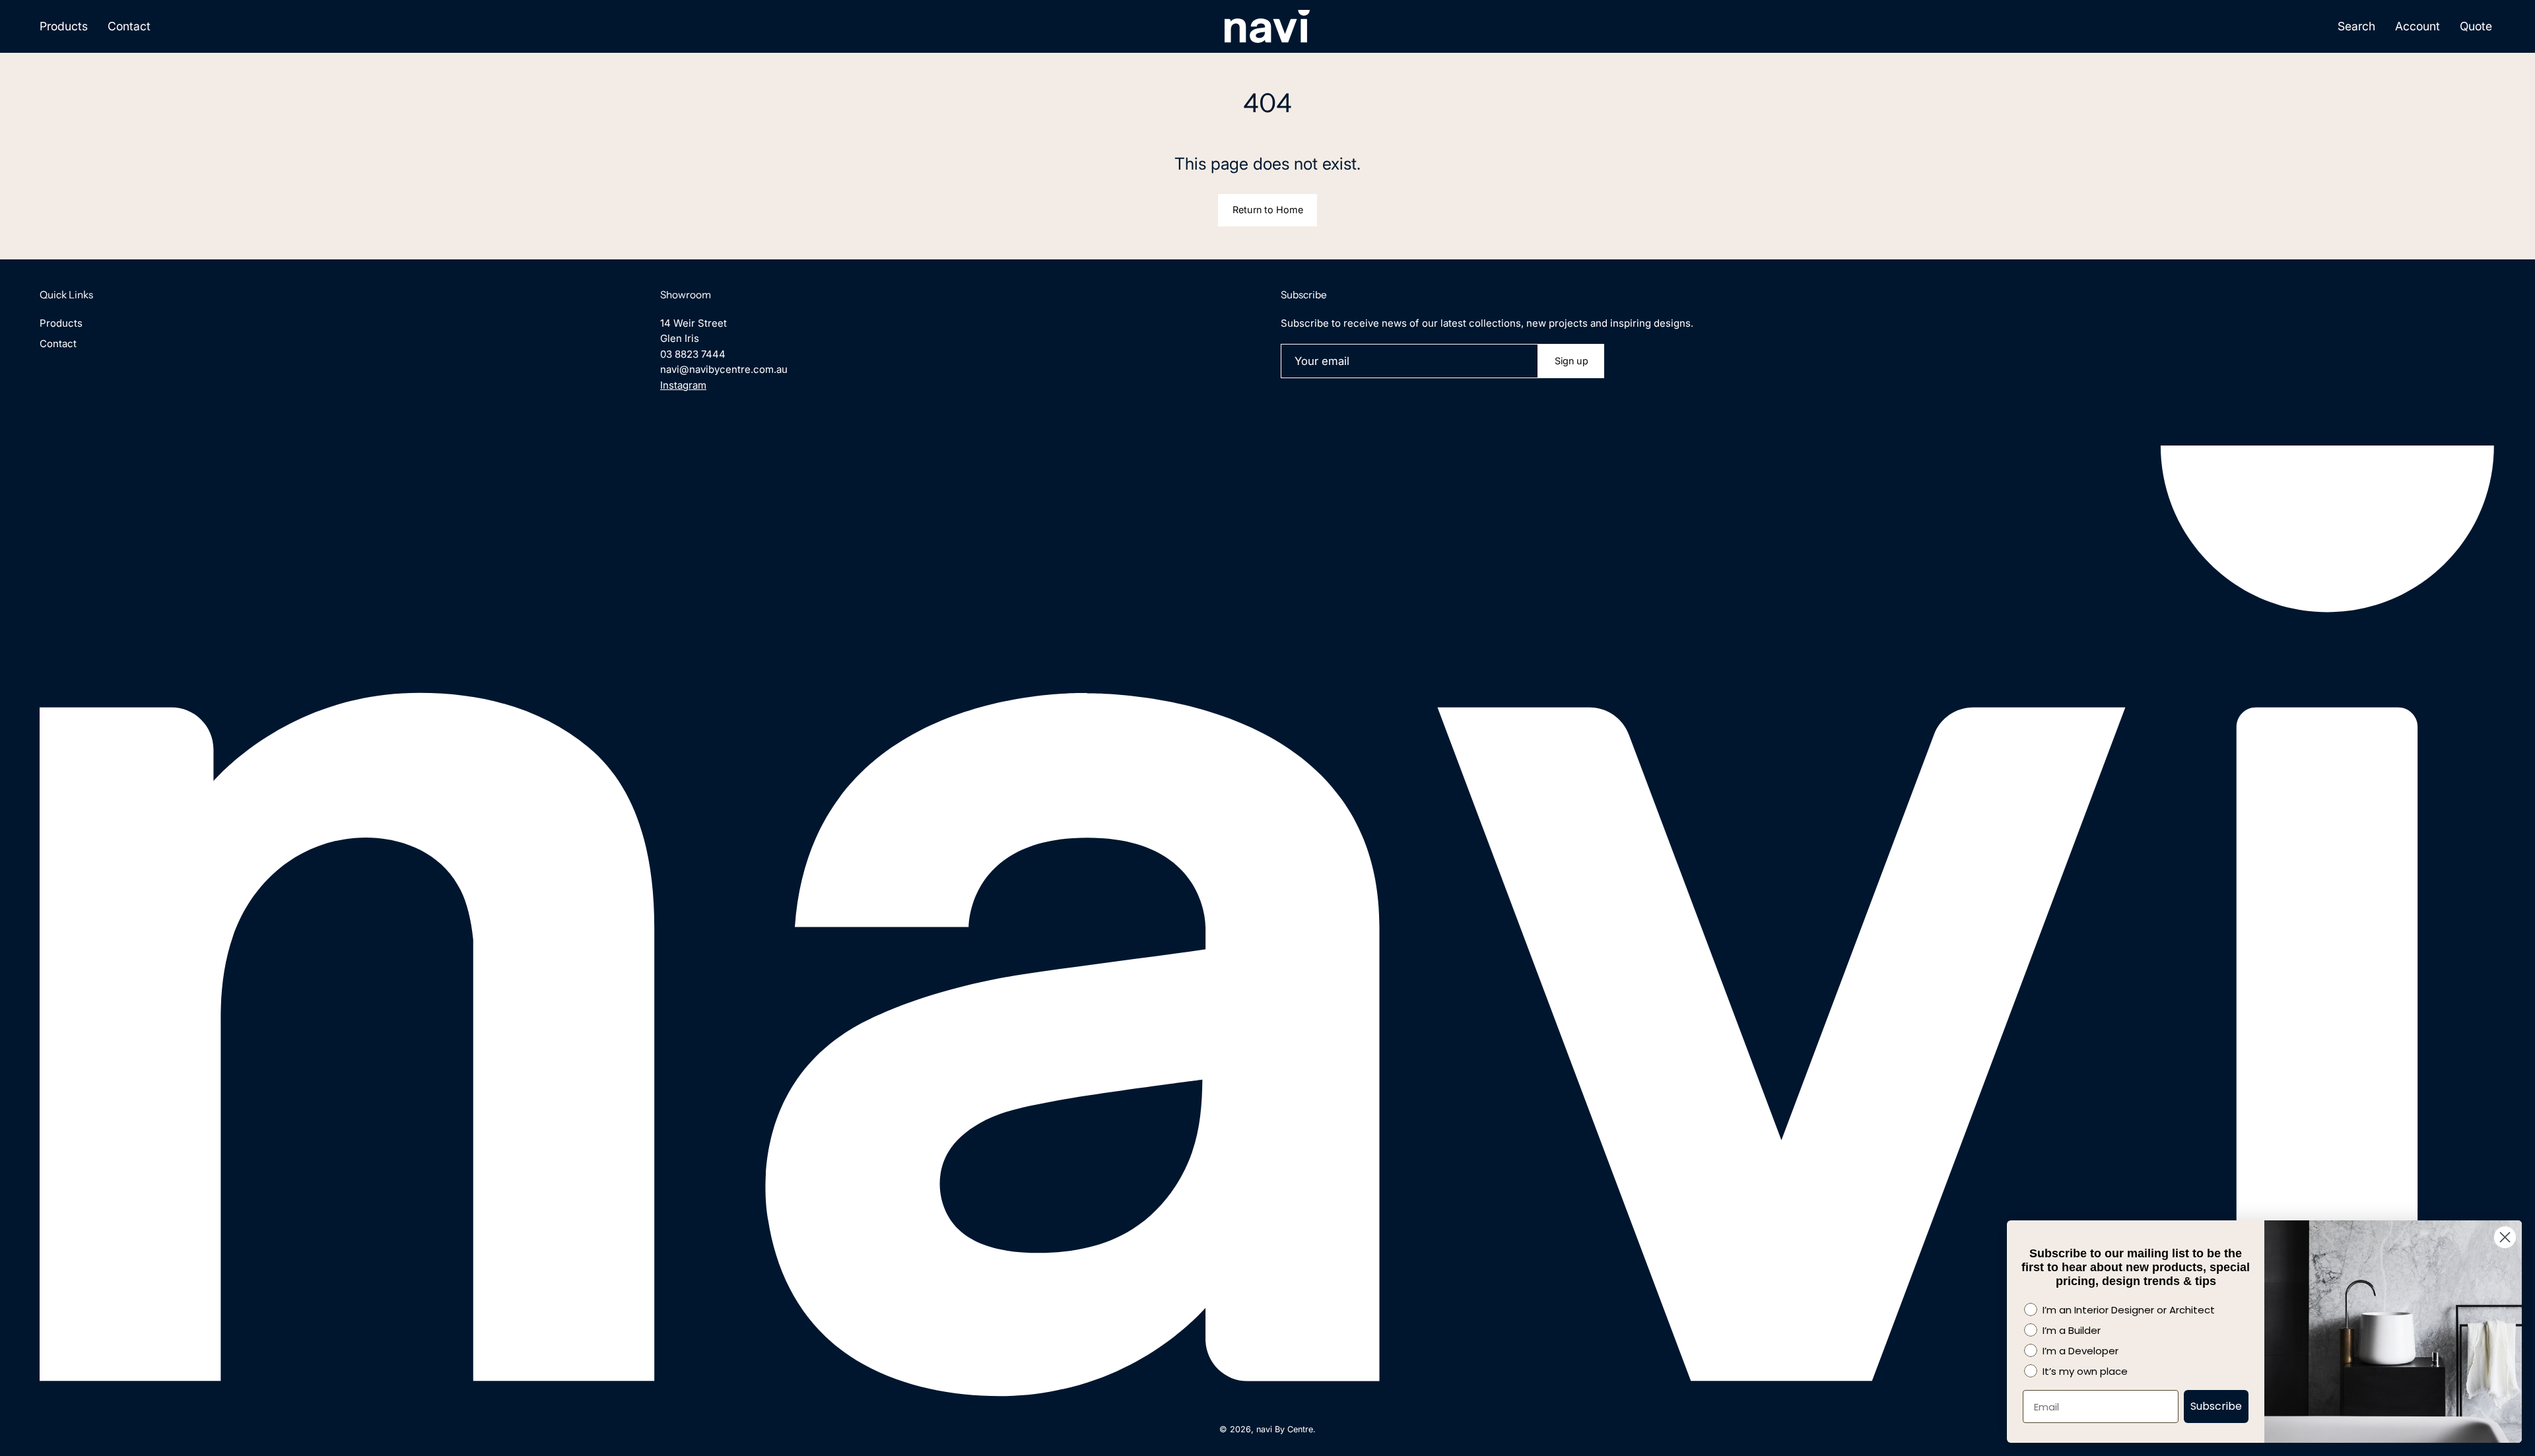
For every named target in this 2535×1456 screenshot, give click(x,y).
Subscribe (2216, 1406)
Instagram (683, 385)
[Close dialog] (2505, 1237)
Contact (58, 344)
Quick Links (66, 295)
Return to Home (1268, 210)
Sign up (1572, 361)
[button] (2356, 26)
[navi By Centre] (1267, 26)
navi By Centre (1285, 1429)
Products (61, 323)
